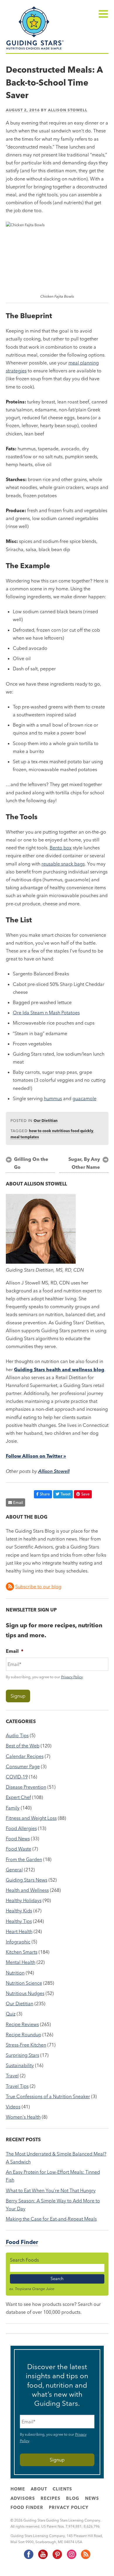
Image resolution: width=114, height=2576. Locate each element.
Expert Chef (18, 1797)
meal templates (25, 1137)
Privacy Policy (72, 1677)
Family (13, 1808)
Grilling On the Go (31, 1163)
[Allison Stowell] (41, 1262)
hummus (53, 1098)
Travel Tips (17, 2086)
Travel (12, 2076)
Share (45, 1494)
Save (85, 1494)
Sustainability (20, 2065)
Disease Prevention (26, 1787)
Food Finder (22, 2242)
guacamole (84, 1098)
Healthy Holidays (24, 1900)
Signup (18, 1696)
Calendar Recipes (25, 1756)
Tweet (65, 1494)
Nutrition (15, 1973)
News (92, 2498)
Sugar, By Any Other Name (84, 1163)
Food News (18, 1839)
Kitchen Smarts (22, 1952)
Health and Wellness (27, 1890)
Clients (62, 2489)
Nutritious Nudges (25, 1993)
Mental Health (21, 1962)
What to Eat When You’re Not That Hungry (51, 2190)
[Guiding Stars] (35, 49)
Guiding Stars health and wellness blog (59, 1369)
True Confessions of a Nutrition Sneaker (48, 2096)
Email (18, 1502)
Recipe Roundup (24, 2035)
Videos (13, 2107)
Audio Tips (17, 1735)
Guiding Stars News (27, 1880)
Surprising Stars (23, 2055)
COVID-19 (17, 1777)
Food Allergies (21, 1828)
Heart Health (19, 1931)
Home (18, 2489)
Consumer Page (23, 1766)
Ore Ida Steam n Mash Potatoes (46, 1013)
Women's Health (23, 2117)
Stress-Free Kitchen (26, 2045)
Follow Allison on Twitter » (36, 1456)
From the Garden (24, 1859)
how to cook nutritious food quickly (61, 1131)
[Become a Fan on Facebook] (28, 2558)
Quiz (11, 2014)
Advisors (23, 2498)
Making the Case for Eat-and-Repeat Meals (51, 2219)
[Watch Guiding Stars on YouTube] (43, 2558)
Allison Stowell (68, 110)
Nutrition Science (24, 1983)
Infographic (18, 1942)
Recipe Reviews (22, 2024)
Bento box (61, 848)
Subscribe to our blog (38, 1587)
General (14, 1870)
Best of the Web (23, 1746)
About (39, 2489)
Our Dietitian (46, 1120)
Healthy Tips (19, 1921)
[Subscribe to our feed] (85, 2558)
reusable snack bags (63, 864)
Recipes (51, 2498)
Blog (73, 2498)
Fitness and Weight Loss (31, 1818)
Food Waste (19, 1849)
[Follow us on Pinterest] (57, 2558)
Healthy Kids (19, 1911)
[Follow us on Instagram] (71, 2558)
